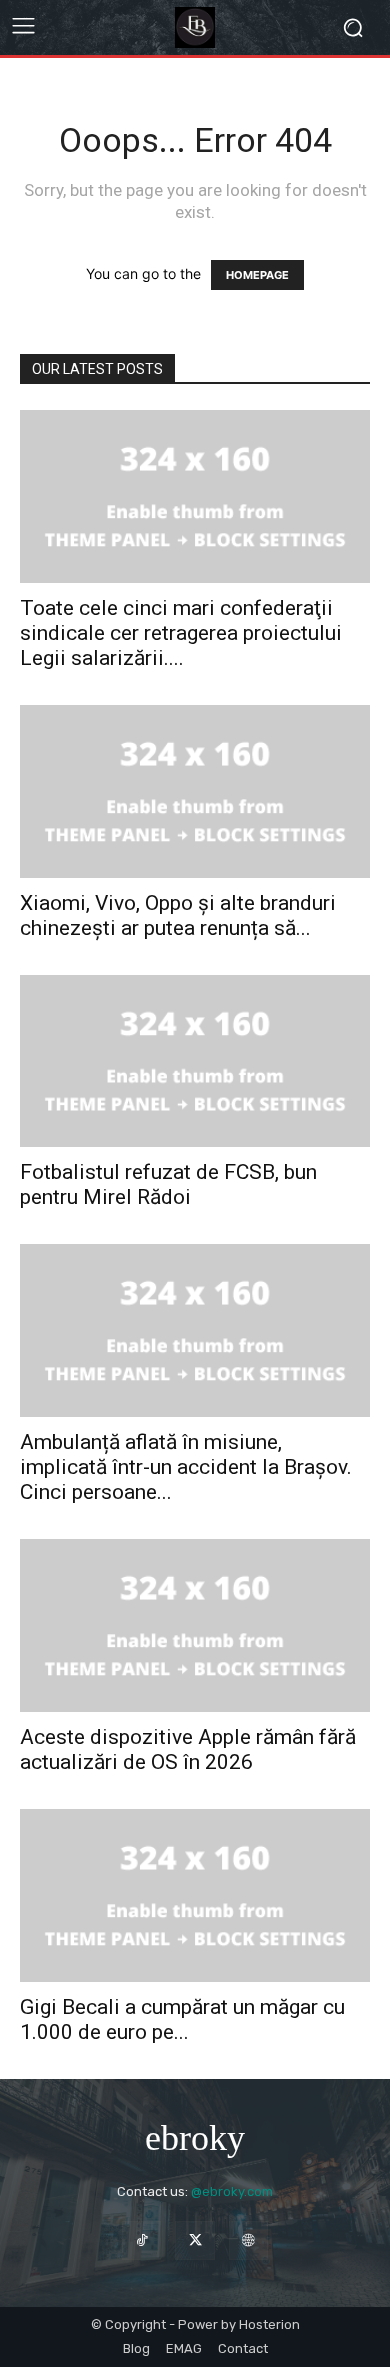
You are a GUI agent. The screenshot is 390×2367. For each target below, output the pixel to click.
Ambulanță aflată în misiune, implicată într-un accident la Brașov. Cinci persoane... (186, 1467)
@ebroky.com (232, 2191)
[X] (194, 2240)
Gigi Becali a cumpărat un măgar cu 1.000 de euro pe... (182, 2019)
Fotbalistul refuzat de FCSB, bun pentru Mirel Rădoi (168, 1184)
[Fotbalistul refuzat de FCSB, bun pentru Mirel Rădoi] (195, 1061)
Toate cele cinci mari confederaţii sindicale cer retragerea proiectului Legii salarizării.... (181, 633)
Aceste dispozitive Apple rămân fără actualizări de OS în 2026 (188, 1749)
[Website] (248, 2240)
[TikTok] (141, 2240)
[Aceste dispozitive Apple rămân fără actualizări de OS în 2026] (195, 1625)
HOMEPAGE (257, 275)
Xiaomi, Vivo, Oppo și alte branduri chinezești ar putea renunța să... (178, 915)
